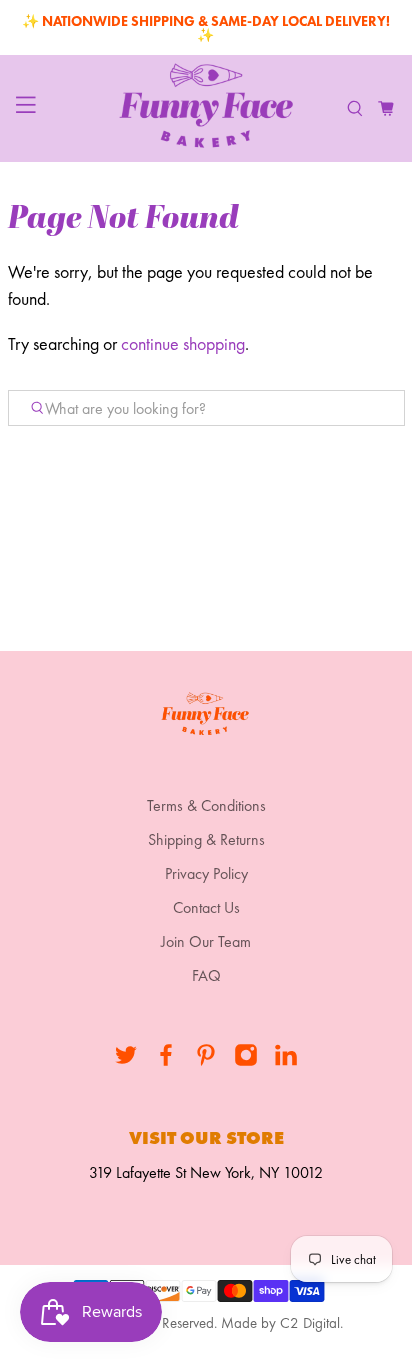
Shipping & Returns (206, 839)
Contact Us (206, 907)
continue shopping (183, 343)
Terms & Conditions (206, 805)
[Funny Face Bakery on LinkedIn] (286, 1061)
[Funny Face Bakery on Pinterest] (206, 1061)
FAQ (206, 975)
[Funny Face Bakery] (206, 108)
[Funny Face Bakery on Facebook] (166, 1061)
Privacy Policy (206, 873)
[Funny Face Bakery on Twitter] (126, 1061)
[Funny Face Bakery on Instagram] (246, 1061)
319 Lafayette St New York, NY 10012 (206, 1172)
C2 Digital (310, 1323)
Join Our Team (206, 941)
